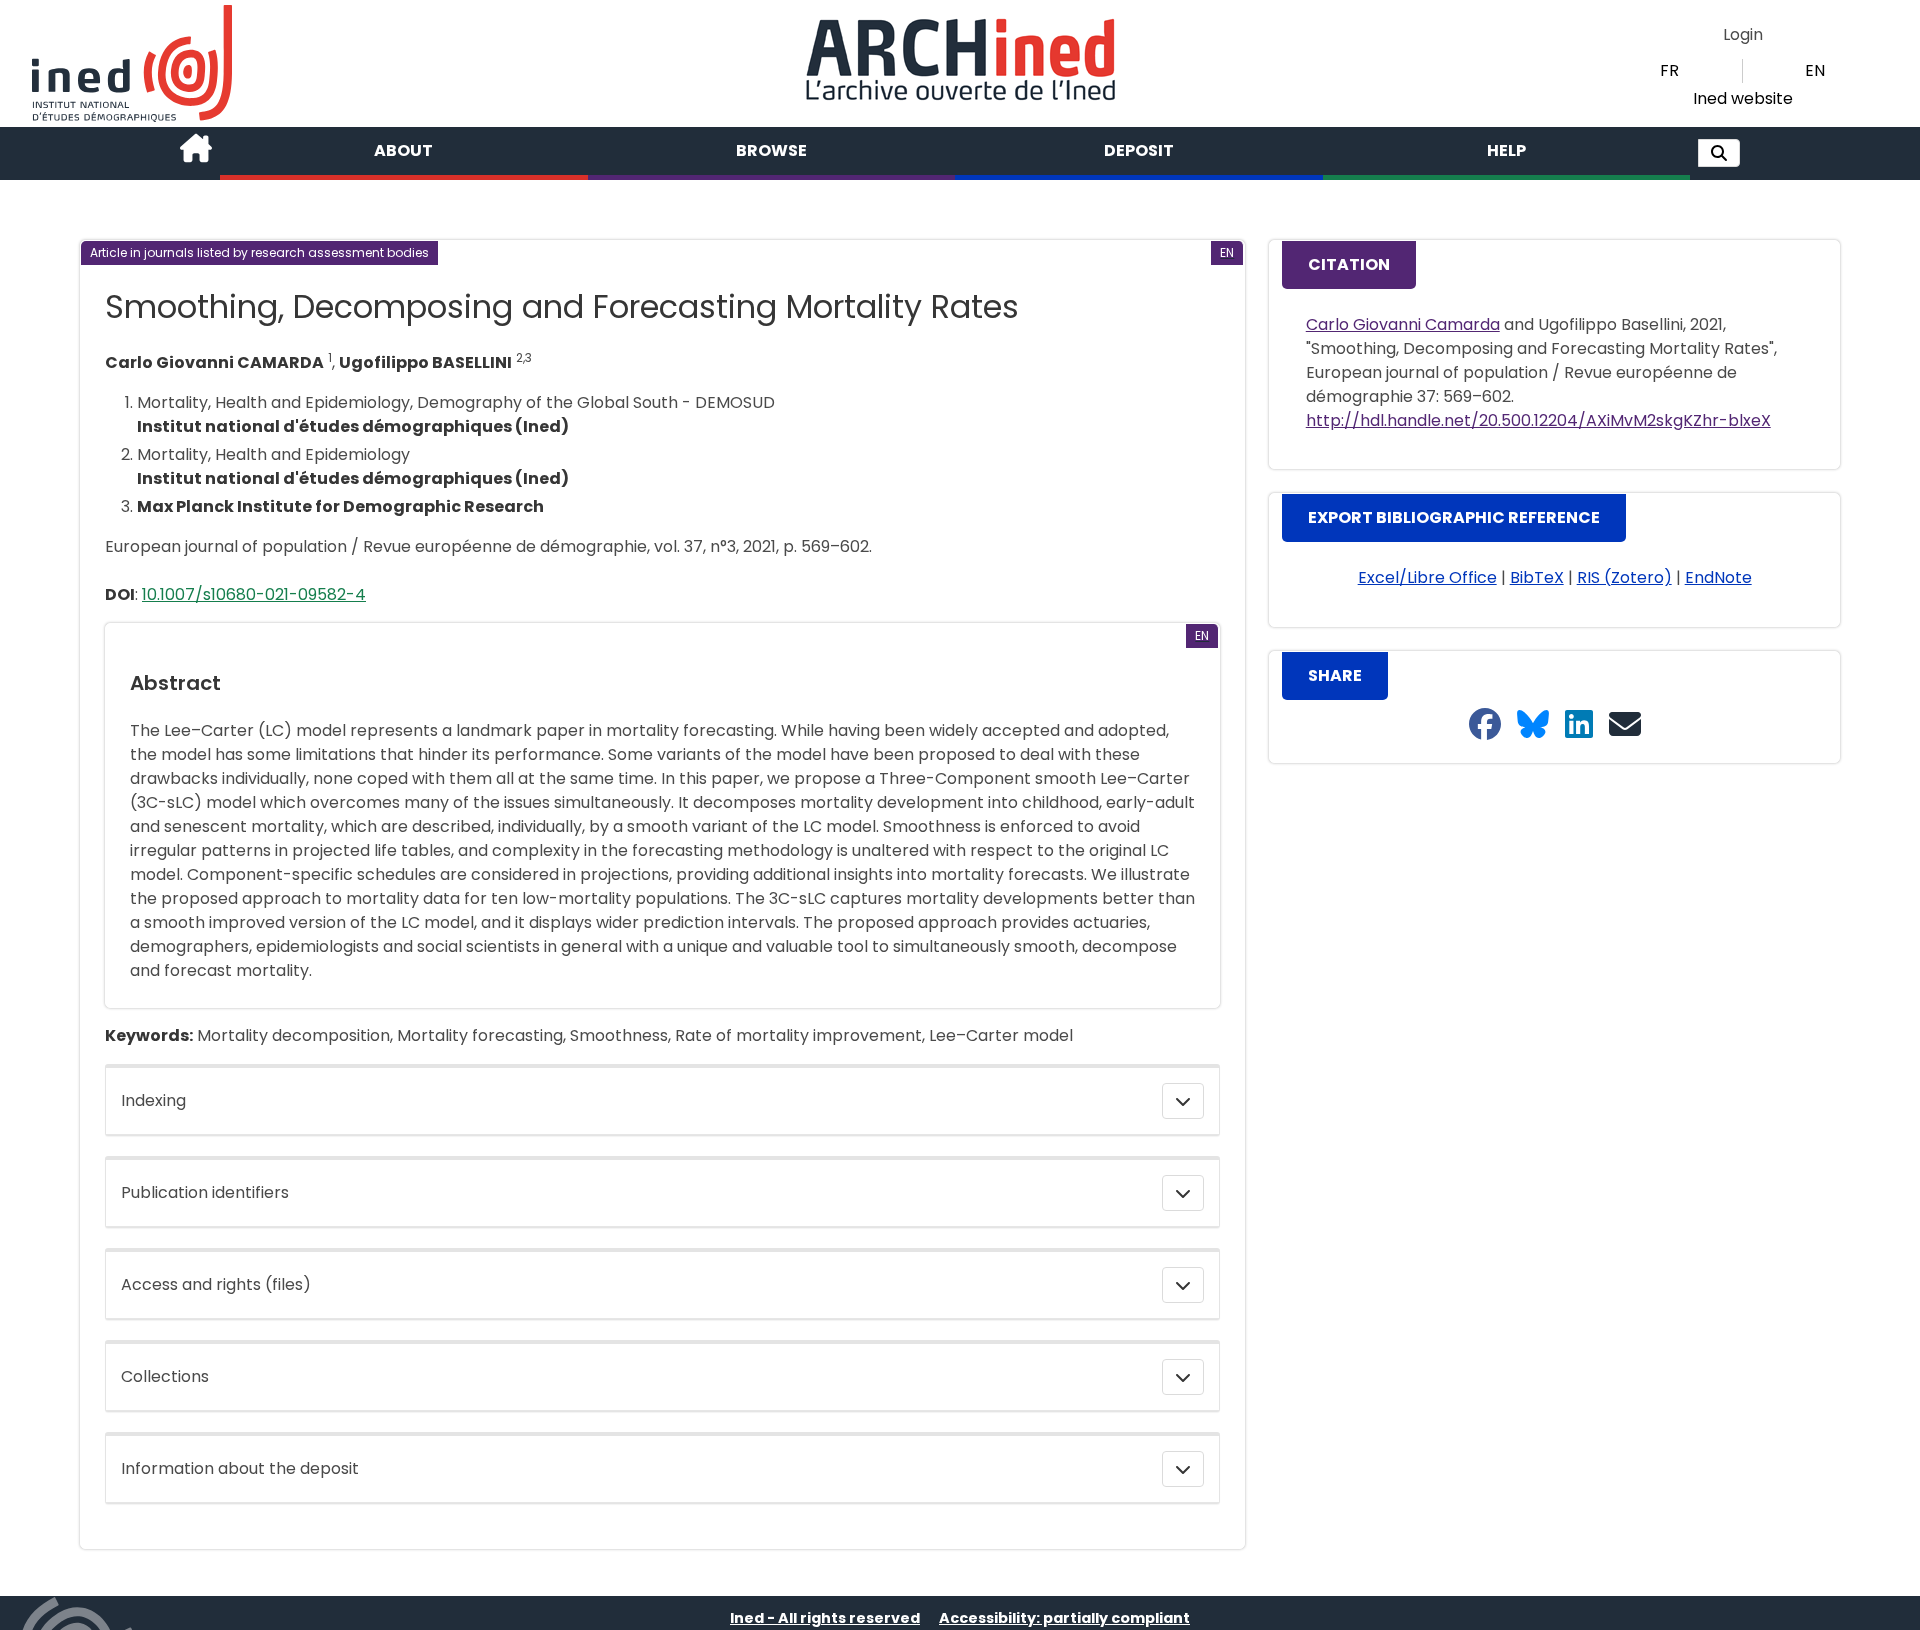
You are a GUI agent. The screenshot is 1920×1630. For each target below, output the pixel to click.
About (403, 150)
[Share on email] (1625, 725)
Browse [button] (771, 150)
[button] (1719, 153)
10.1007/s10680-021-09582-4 (254, 594)
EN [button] (1815, 70)
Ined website (1743, 98)
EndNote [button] (1718, 577)
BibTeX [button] (1537, 577)
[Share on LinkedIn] (1579, 725)
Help (1506, 150)
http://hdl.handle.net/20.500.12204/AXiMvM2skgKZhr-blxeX (1538, 420)
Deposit (1139, 150)
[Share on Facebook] (1485, 725)
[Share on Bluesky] (1533, 725)
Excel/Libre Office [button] (1427, 577)
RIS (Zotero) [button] (1624, 577)
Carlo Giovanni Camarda (1403, 324)
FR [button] (1669, 70)
